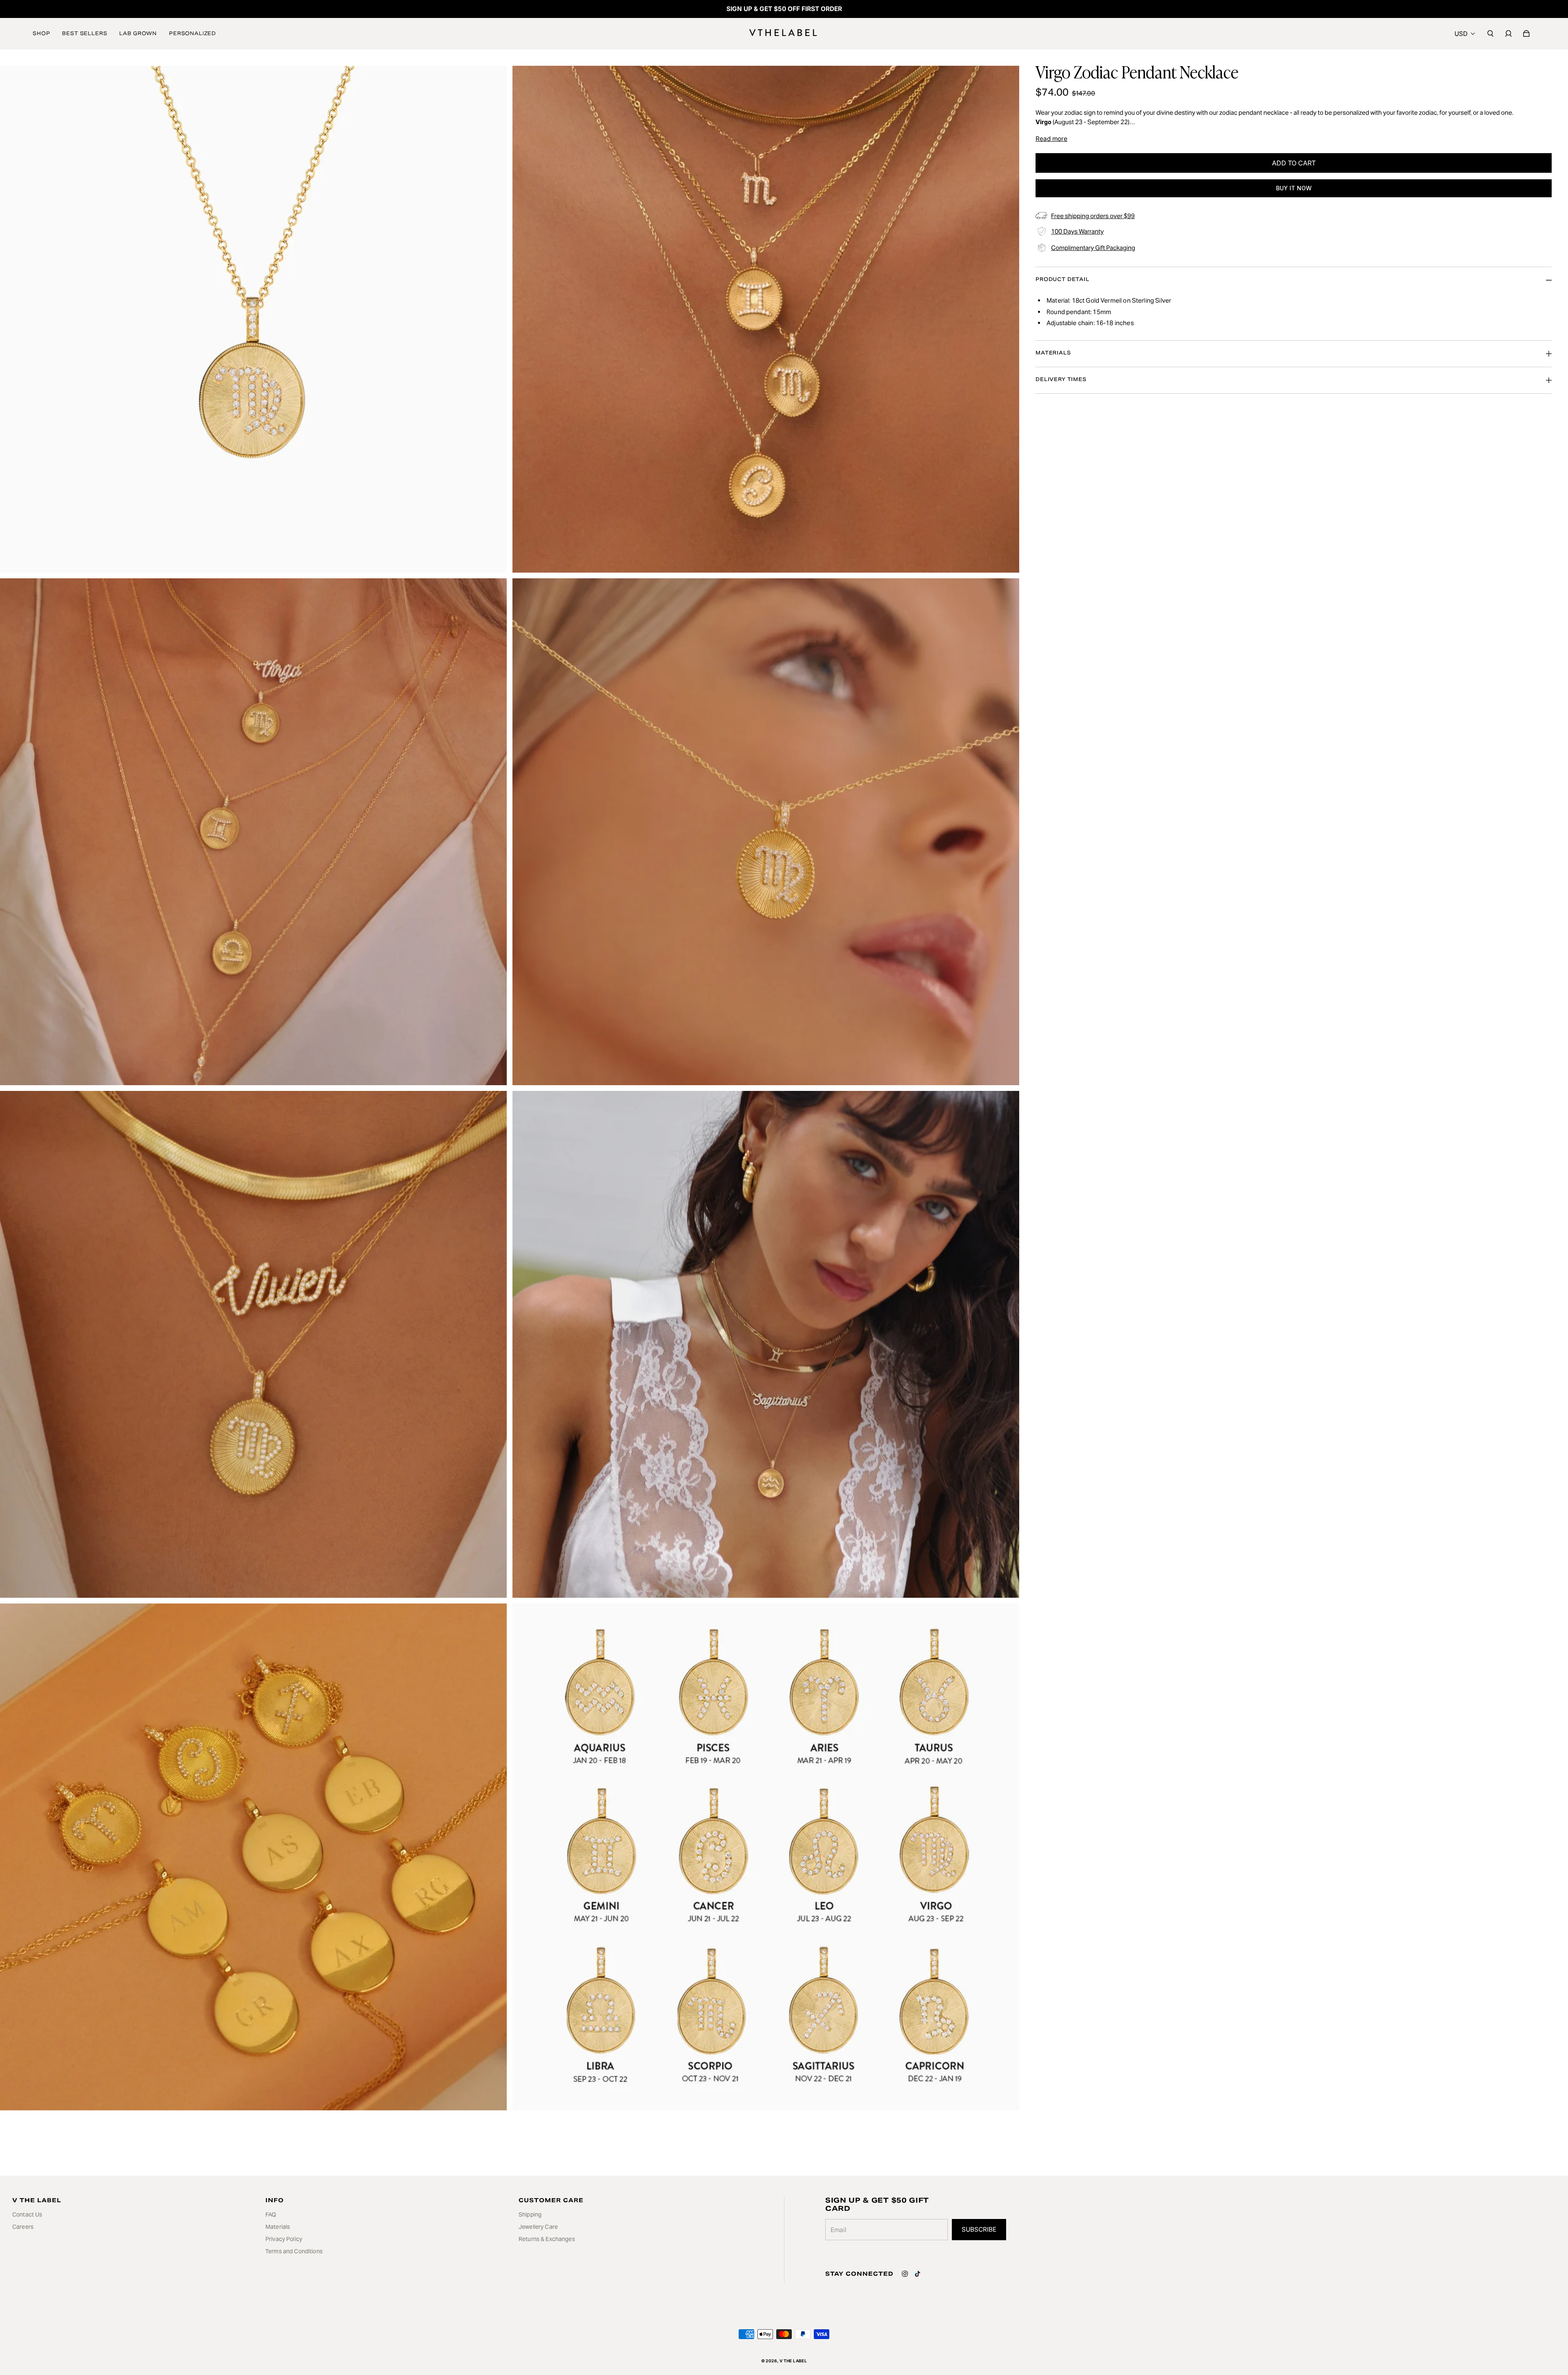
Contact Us (27, 2214)
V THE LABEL (793, 2361)
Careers (23, 2227)
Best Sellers (85, 33)
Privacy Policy (284, 2239)
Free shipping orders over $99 (1093, 216)
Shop (41, 33)
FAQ (271, 2214)
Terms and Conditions (294, 2251)
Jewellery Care (538, 2227)
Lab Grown (138, 33)
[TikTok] (918, 2274)
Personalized (193, 33)
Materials (278, 2227)
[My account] (1508, 33)
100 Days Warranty (1077, 231)
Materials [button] (1053, 353)
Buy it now (1294, 188)
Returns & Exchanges (547, 2239)
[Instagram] (905, 2274)
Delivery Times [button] (1061, 379)
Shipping (530, 2214)
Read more (1051, 139)
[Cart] (1526, 33)
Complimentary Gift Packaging (1093, 248)
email (839, 2230)
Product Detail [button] (1062, 279)
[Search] (1490, 33)
